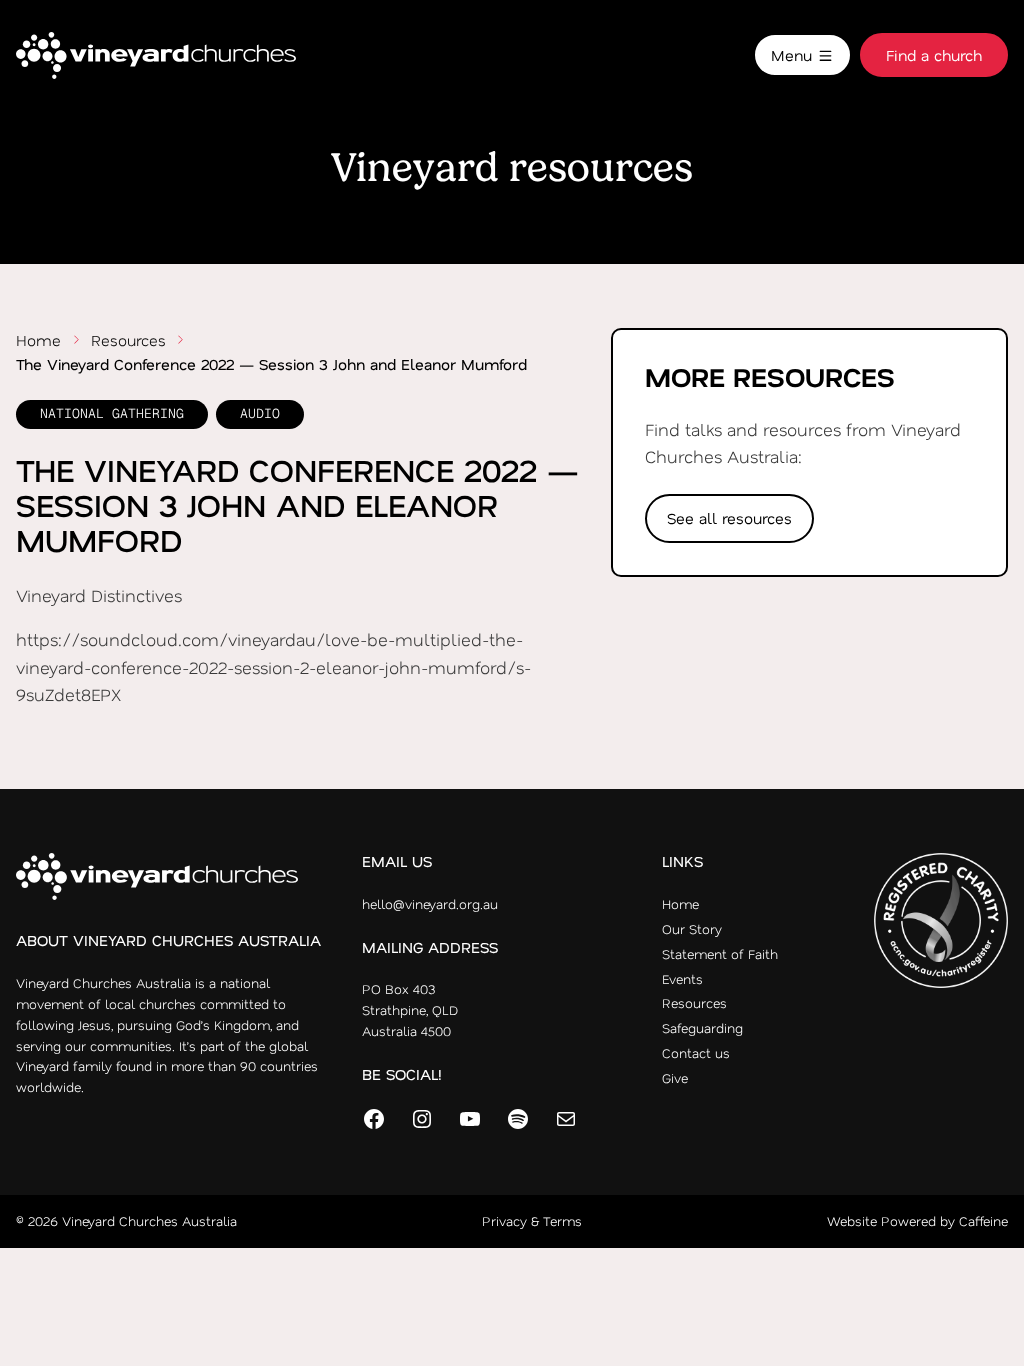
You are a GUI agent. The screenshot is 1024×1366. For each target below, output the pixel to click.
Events (682, 978)
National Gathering (112, 413)
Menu (794, 55)
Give (675, 1077)
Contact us (696, 1052)
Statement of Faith (720, 953)
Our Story (692, 928)
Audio (260, 413)
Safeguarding (702, 1027)
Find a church (934, 55)
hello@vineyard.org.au (430, 903)
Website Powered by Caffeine (917, 1220)
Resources (128, 340)
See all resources (729, 518)
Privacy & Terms (532, 1220)
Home (38, 340)
